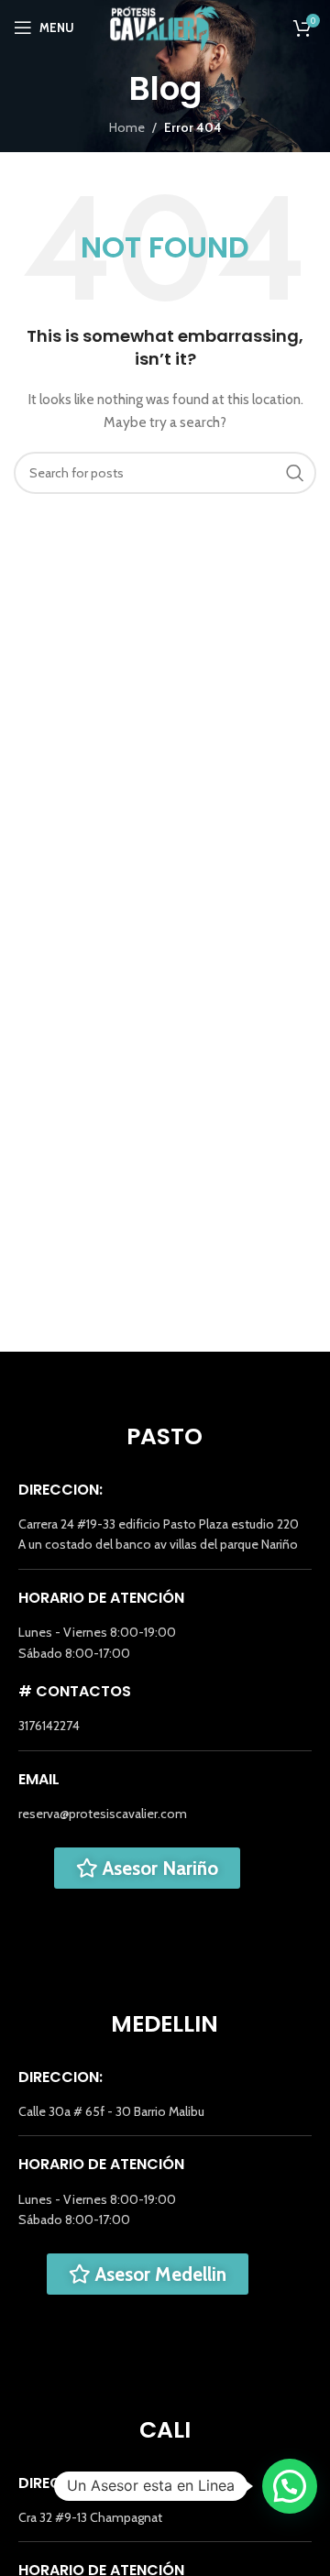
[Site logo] (165, 26)
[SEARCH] (295, 473)
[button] (290, 2486)
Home (127, 127)
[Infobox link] (165, 1535)
